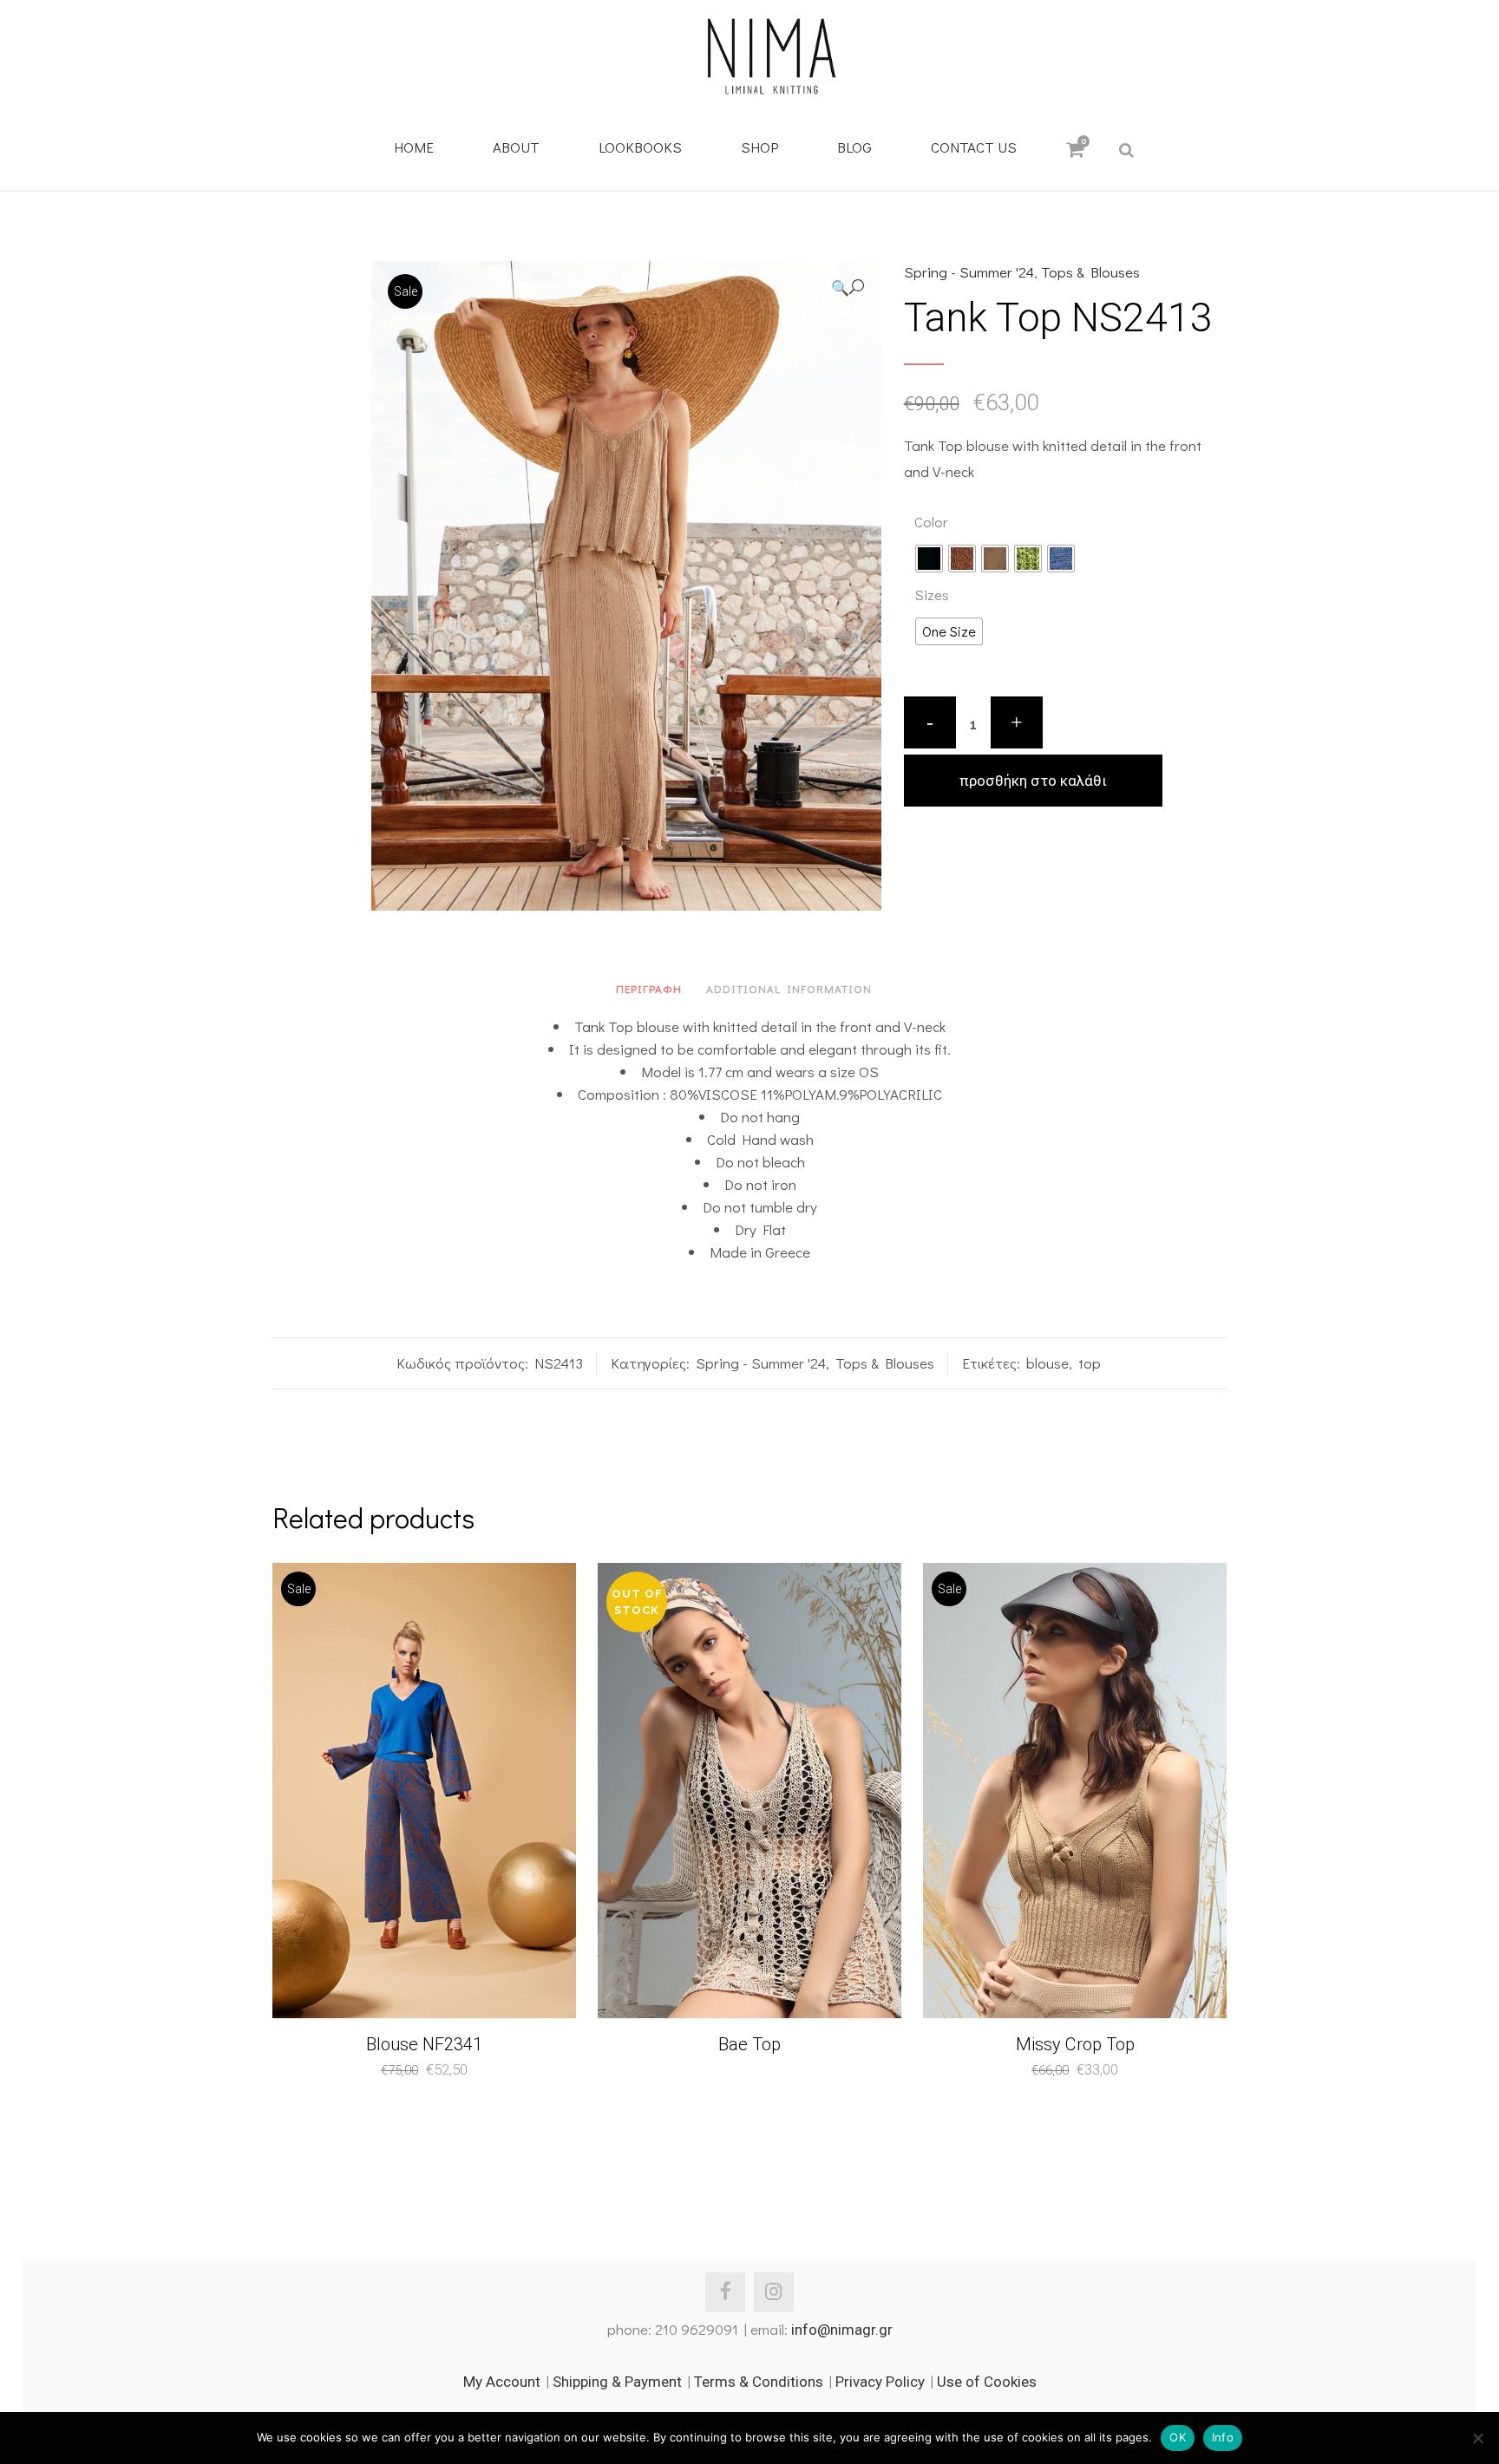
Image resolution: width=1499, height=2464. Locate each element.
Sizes (932, 595)
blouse (1047, 1363)
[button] (848, 288)
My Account (502, 2382)
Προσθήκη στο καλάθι (1033, 781)
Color (931, 522)
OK (1178, 2437)
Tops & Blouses (1090, 272)
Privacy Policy (880, 2382)
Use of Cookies (987, 2382)
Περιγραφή (649, 988)
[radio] (929, 559)
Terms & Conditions (759, 2382)
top (1090, 1363)
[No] (1477, 2438)
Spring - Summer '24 (969, 272)
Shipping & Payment (617, 2382)
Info (1223, 2437)
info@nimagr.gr (842, 2330)
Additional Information (789, 988)
